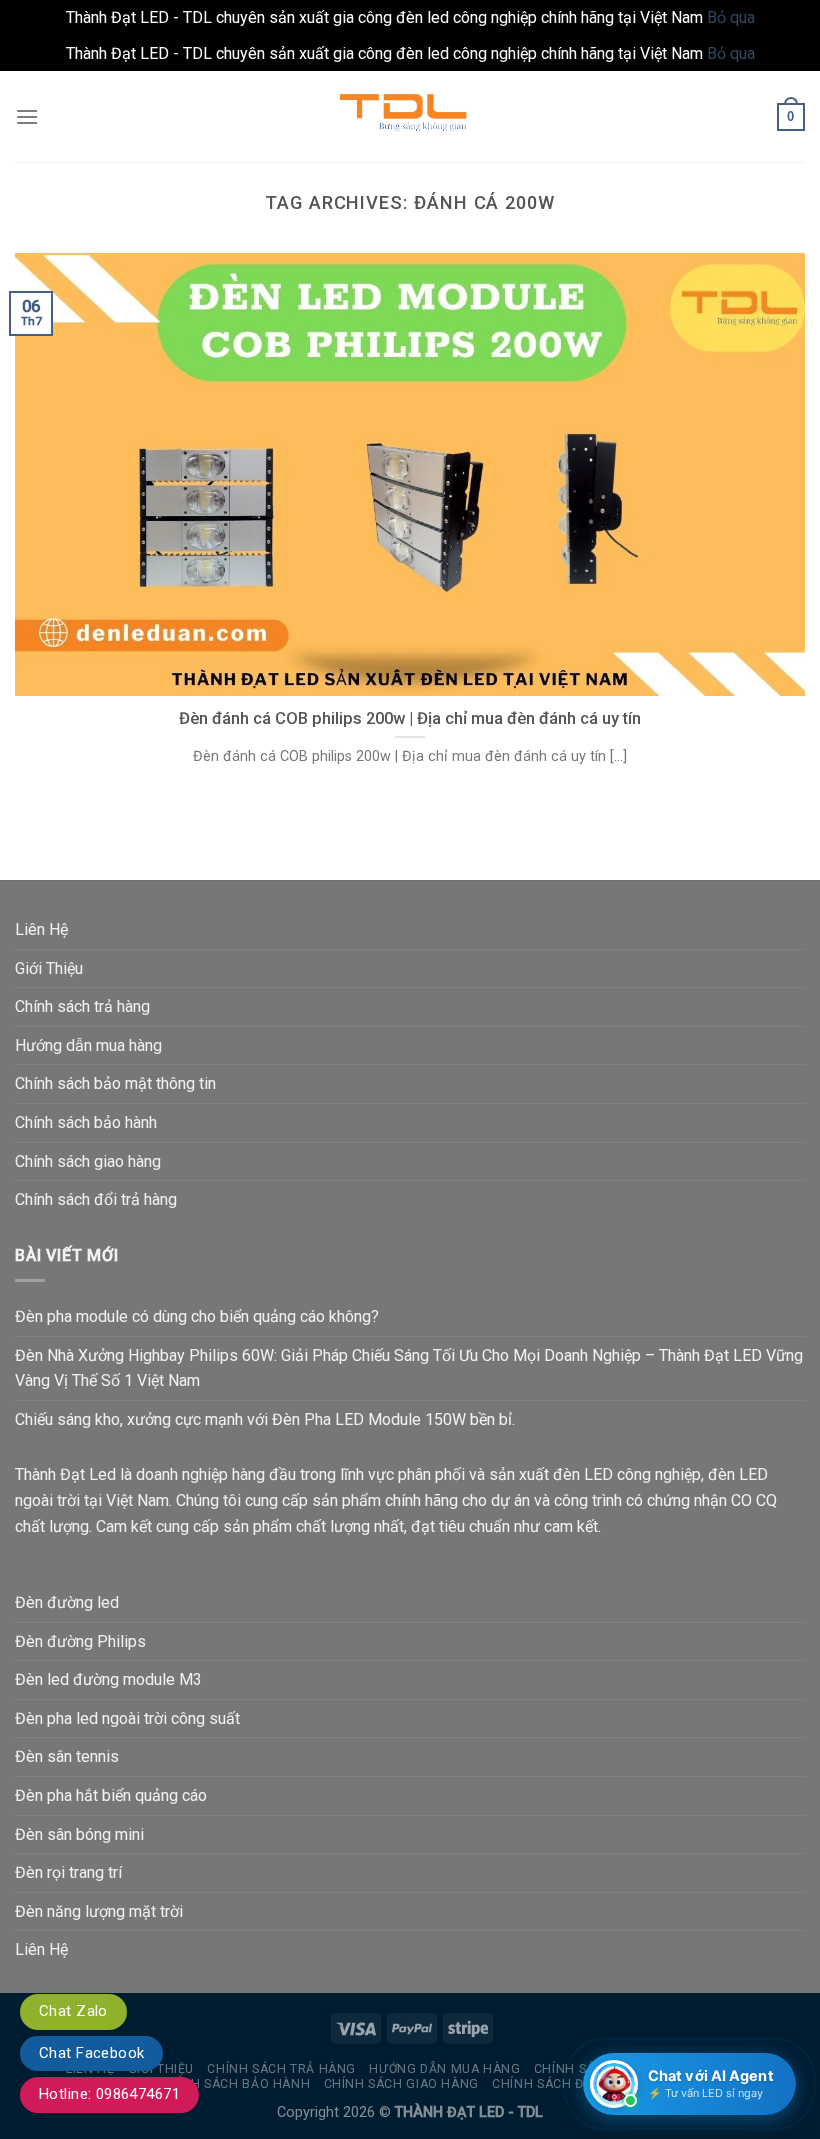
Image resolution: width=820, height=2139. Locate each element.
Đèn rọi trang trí (68, 1872)
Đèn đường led (67, 1602)
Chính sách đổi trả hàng (96, 1199)
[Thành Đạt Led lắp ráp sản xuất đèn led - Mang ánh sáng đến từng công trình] (410, 116)
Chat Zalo (73, 2011)
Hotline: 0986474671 (109, 2094)
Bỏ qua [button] (731, 17)
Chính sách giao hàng (88, 1161)
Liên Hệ (41, 929)
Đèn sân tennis (67, 1756)
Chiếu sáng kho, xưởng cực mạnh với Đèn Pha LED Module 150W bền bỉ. (265, 1419)
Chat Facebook (91, 2053)
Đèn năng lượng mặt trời (99, 1911)
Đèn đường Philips (80, 1641)
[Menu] (27, 116)
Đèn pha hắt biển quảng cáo (111, 1795)
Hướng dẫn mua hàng (88, 1045)
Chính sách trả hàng (82, 1006)
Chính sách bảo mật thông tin (115, 1083)
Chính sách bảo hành (86, 1122)
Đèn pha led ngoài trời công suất (127, 1718)
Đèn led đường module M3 (108, 1679)
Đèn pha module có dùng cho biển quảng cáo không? (197, 1316)
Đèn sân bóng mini (79, 1834)
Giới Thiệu (49, 968)
